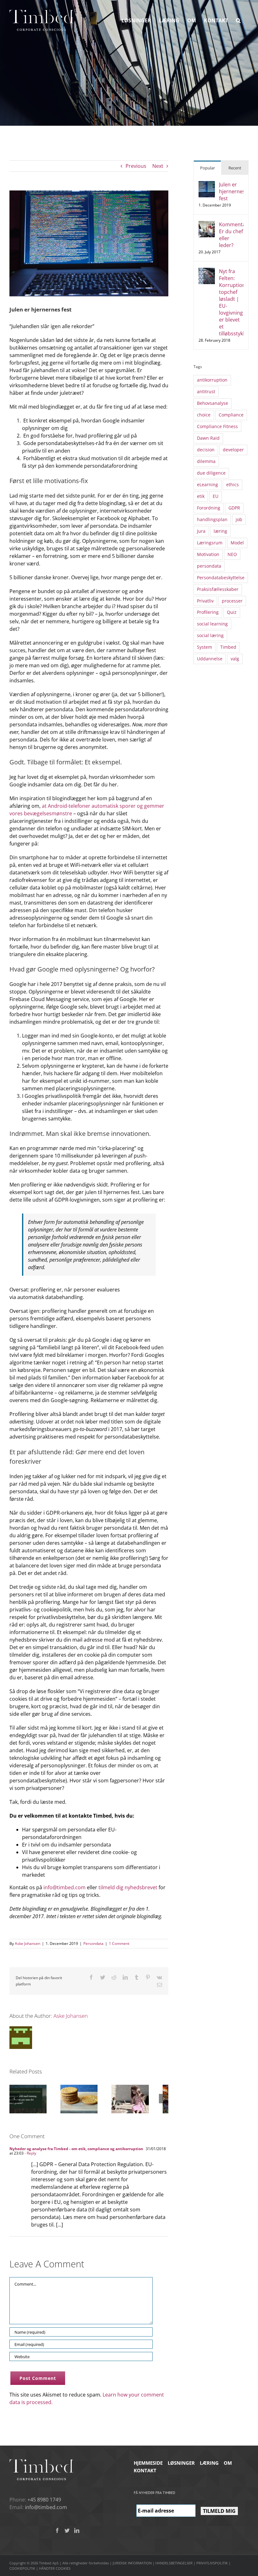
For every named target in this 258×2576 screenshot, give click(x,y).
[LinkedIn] (77, 2530)
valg (235, 659)
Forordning (209, 508)
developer (233, 450)
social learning (212, 624)
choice (204, 415)
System (205, 647)
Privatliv (205, 601)
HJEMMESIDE (148, 2463)
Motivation (208, 554)
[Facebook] (57, 2530)
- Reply (30, 2153)
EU (216, 496)
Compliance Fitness (217, 426)
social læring (210, 635)
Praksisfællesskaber (218, 589)
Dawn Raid (208, 438)
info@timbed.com (64, 1887)
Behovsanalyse (213, 403)
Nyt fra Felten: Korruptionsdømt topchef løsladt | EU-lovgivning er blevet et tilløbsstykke (231, 302)
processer (232, 601)
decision (206, 450)
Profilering (208, 612)
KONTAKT (145, 2470)
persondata (209, 566)
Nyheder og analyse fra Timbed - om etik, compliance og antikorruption (76, 2149)
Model (237, 543)
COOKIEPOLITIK (22, 2568)
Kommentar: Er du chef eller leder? (231, 235)
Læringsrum (210, 543)
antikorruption (212, 380)
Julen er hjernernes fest (231, 191)
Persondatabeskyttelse (221, 578)
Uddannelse (210, 659)
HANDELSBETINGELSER (174, 2563)
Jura (201, 531)
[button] (238, 20)
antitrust (206, 391)
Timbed (228, 647)
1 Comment (119, 1943)
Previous (136, 166)
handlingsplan (212, 519)
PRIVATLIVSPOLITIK (212, 2563)
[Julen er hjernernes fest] (207, 185)
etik (201, 496)
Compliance (231, 415)
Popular (208, 168)
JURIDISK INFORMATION (132, 2563)
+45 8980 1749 (44, 2500)
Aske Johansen (28, 1943)
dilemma (206, 461)
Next (158, 166)
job (239, 519)
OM (228, 2463)
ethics (233, 484)
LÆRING (209, 2463)
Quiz (232, 612)
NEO (232, 554)
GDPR (234, 508)
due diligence (211, 473)
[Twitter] (67, 2530)
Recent (235, 168)
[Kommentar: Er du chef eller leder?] (207, 225)
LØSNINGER (181, 2463)
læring (220, 531)
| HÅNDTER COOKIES (53, 2568)
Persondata (93, 1943)
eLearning (208, 484)
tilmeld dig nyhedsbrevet (127, 1887)
